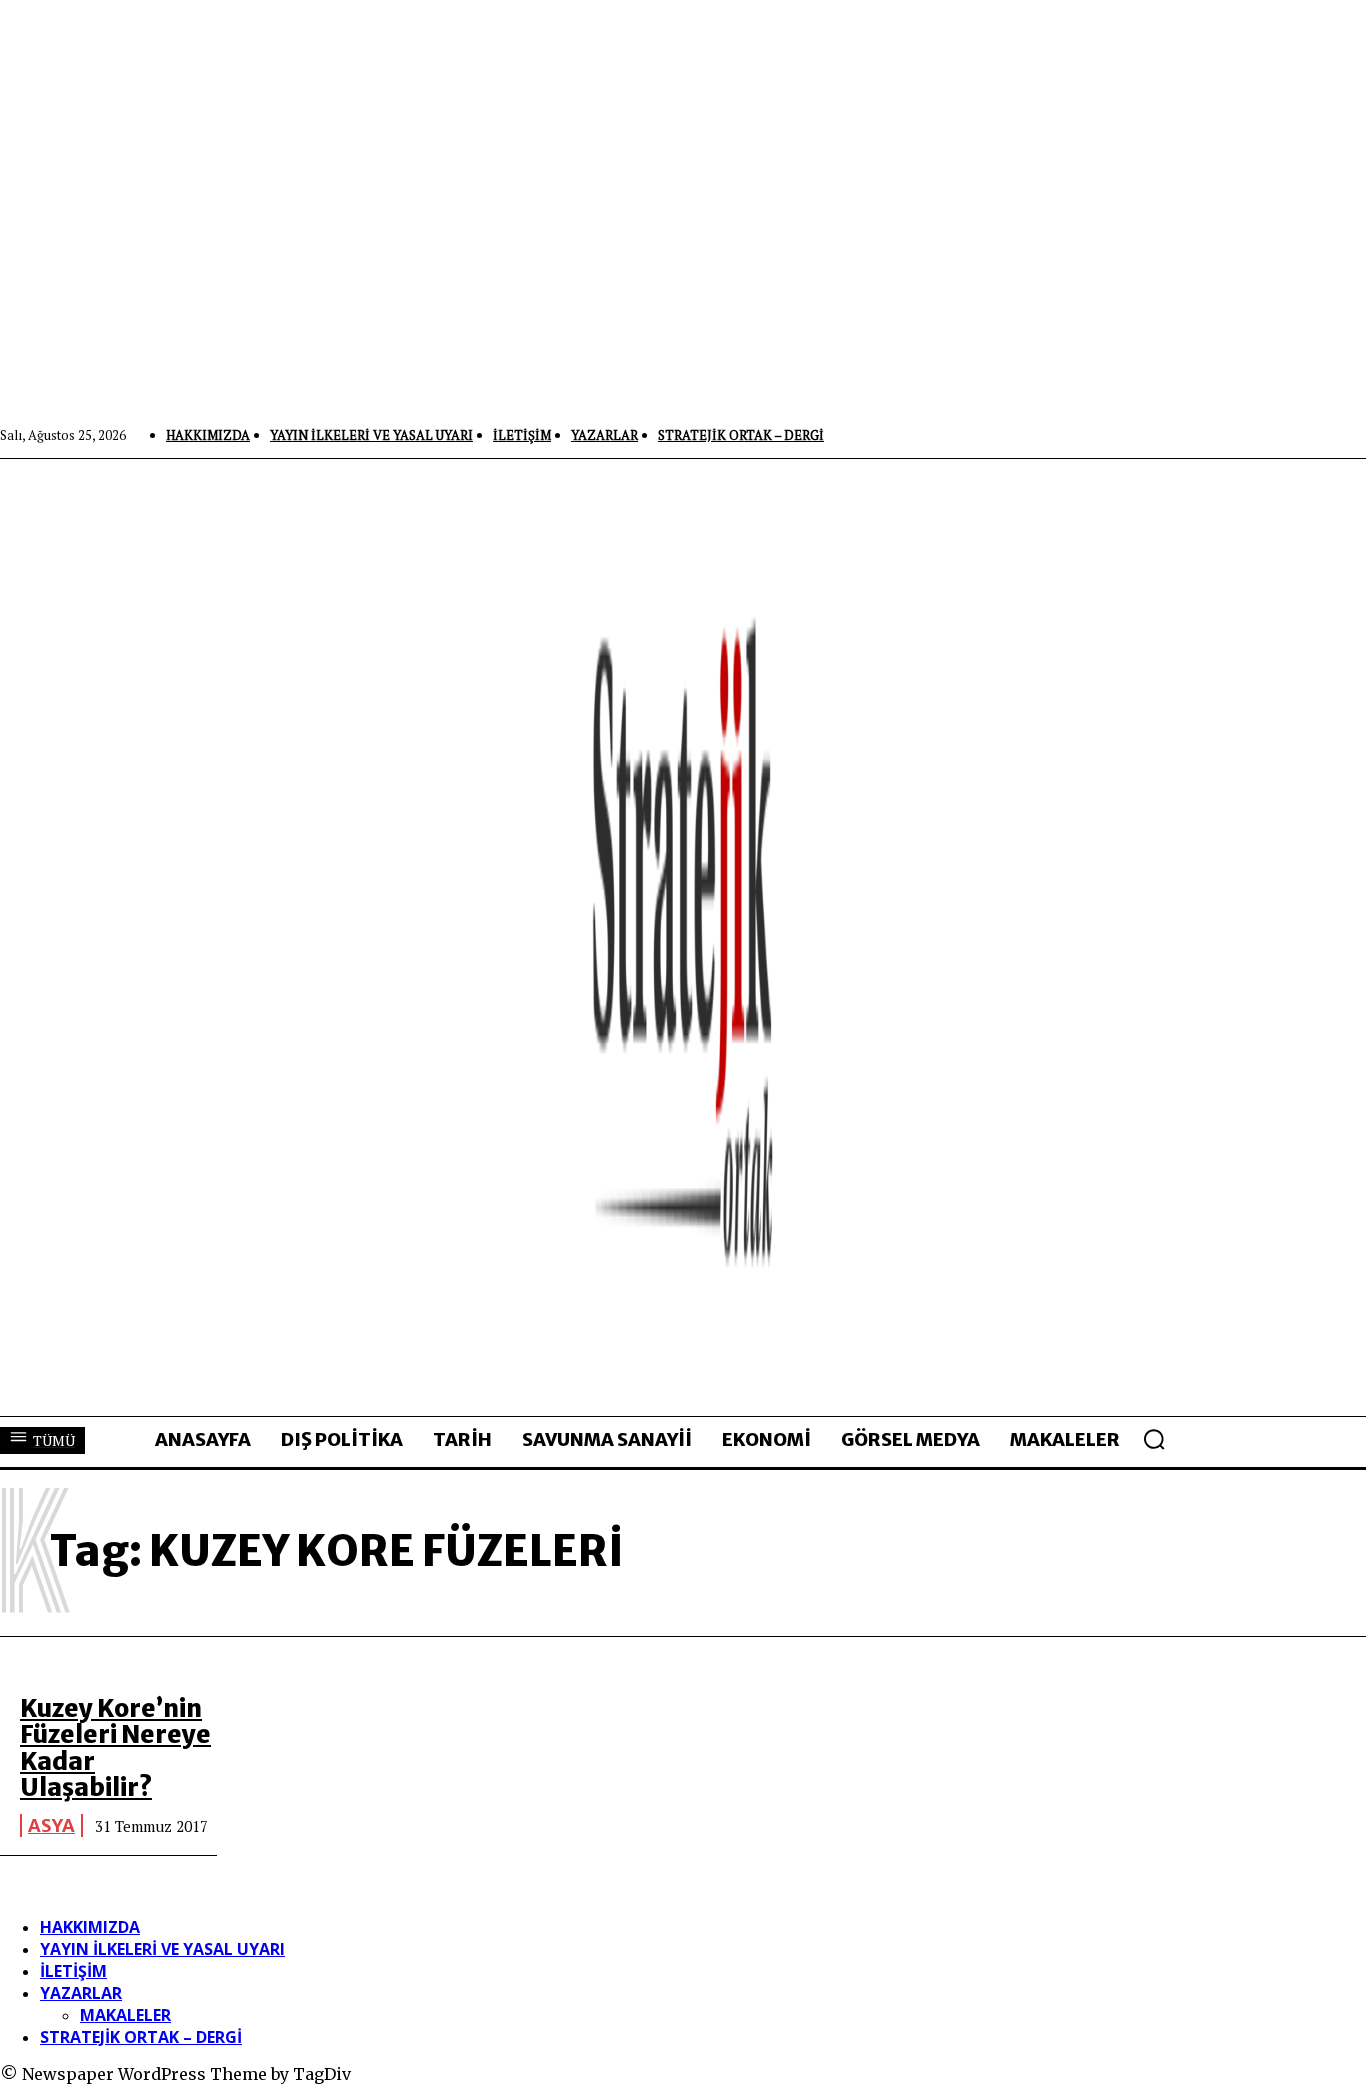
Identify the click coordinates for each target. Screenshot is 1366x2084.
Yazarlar (81, 1993)
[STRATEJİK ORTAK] (683, 937)
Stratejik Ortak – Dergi (141, 2037)
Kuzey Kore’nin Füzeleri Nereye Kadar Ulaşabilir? (115, 1748)
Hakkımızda (90, 1927)
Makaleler (125, 2015)
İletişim (73, 1971)
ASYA (51, 1825)
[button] (1154, 1439)
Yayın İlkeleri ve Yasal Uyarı (162, 1949)
